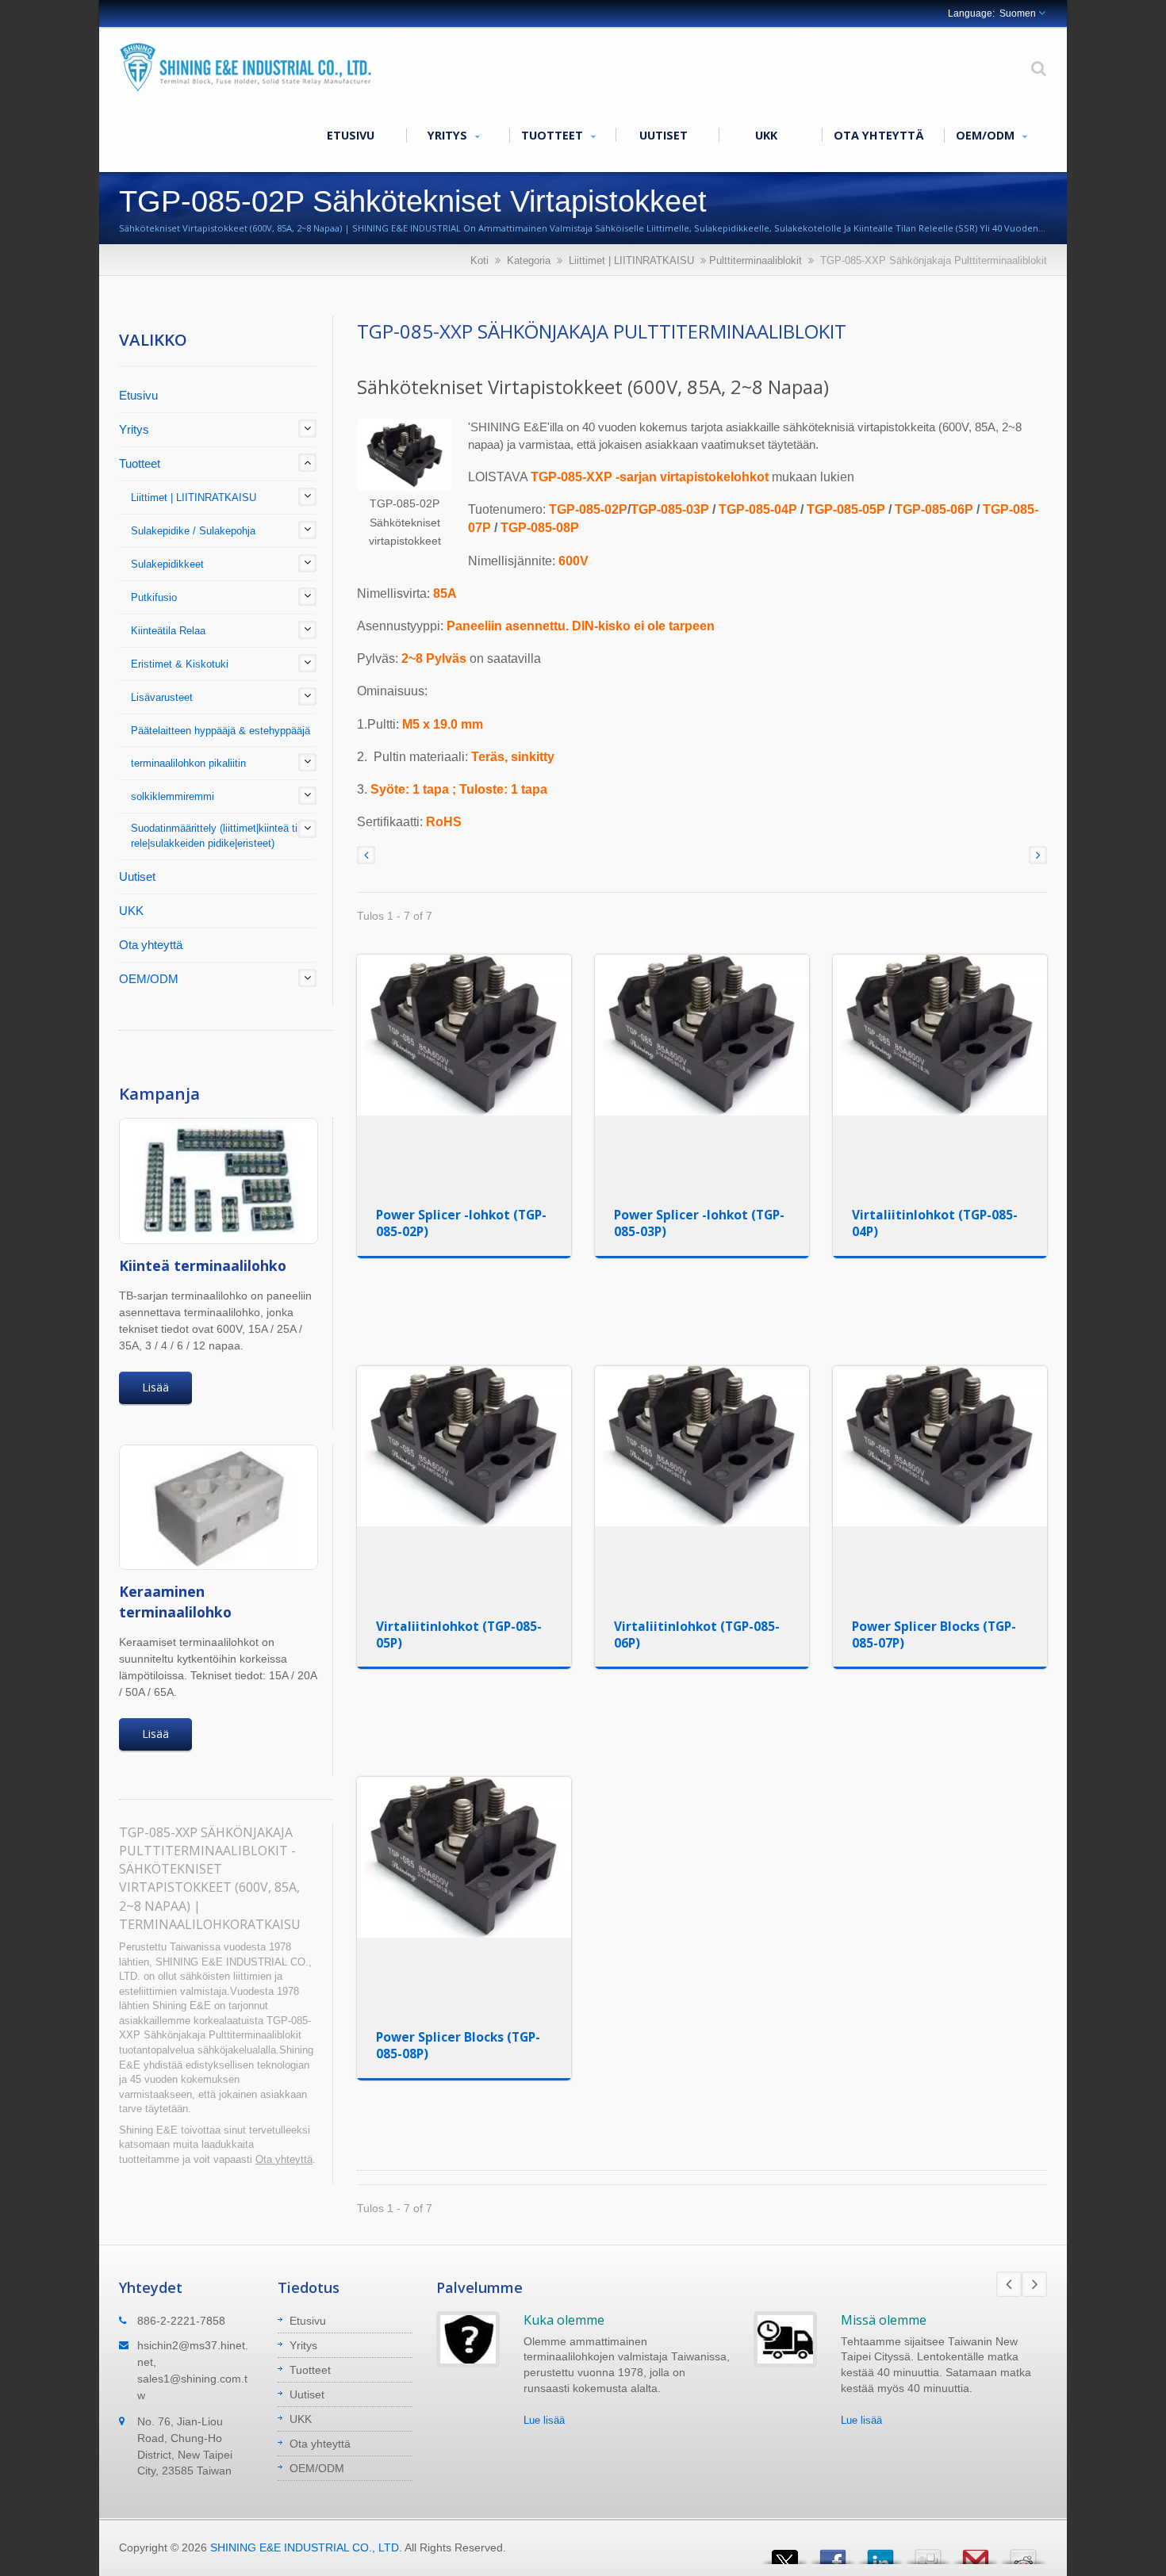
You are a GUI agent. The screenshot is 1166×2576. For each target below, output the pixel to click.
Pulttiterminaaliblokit (756, 260)
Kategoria (529, 260)
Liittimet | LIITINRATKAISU (631, 260)
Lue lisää (544, 2420)
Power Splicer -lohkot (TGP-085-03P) (699, 1223)
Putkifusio (154, 597)
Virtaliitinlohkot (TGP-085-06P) (697, 1634)
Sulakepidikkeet (167, 564)
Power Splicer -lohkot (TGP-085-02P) (461, 1223)
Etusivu (351, 135)
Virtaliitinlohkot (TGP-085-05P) (459, 1634)
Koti (479, 260)
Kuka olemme (564, 2320)
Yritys (449, 135)
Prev (1009, 2284)
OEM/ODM (987, 135)
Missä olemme (884, 2320)
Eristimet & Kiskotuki (180, 664)
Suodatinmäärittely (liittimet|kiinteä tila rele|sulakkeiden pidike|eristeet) (218, 836)
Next (1034, 2284)
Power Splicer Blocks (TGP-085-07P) (934, 1634)
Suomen (1018, 13)
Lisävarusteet (162, 697)
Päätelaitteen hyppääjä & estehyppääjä (221, 731)
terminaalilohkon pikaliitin (188, 763)
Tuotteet (554, 135)
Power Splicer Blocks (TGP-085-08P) (458, 2045)
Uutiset (664, 135)
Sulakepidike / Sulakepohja (193, 531)
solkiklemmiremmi (173, 796)
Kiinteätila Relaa (168, 631)
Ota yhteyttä (879, 135)
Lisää (155, 1387)
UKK (766, 135)
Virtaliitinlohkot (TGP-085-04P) (935, 1223)
